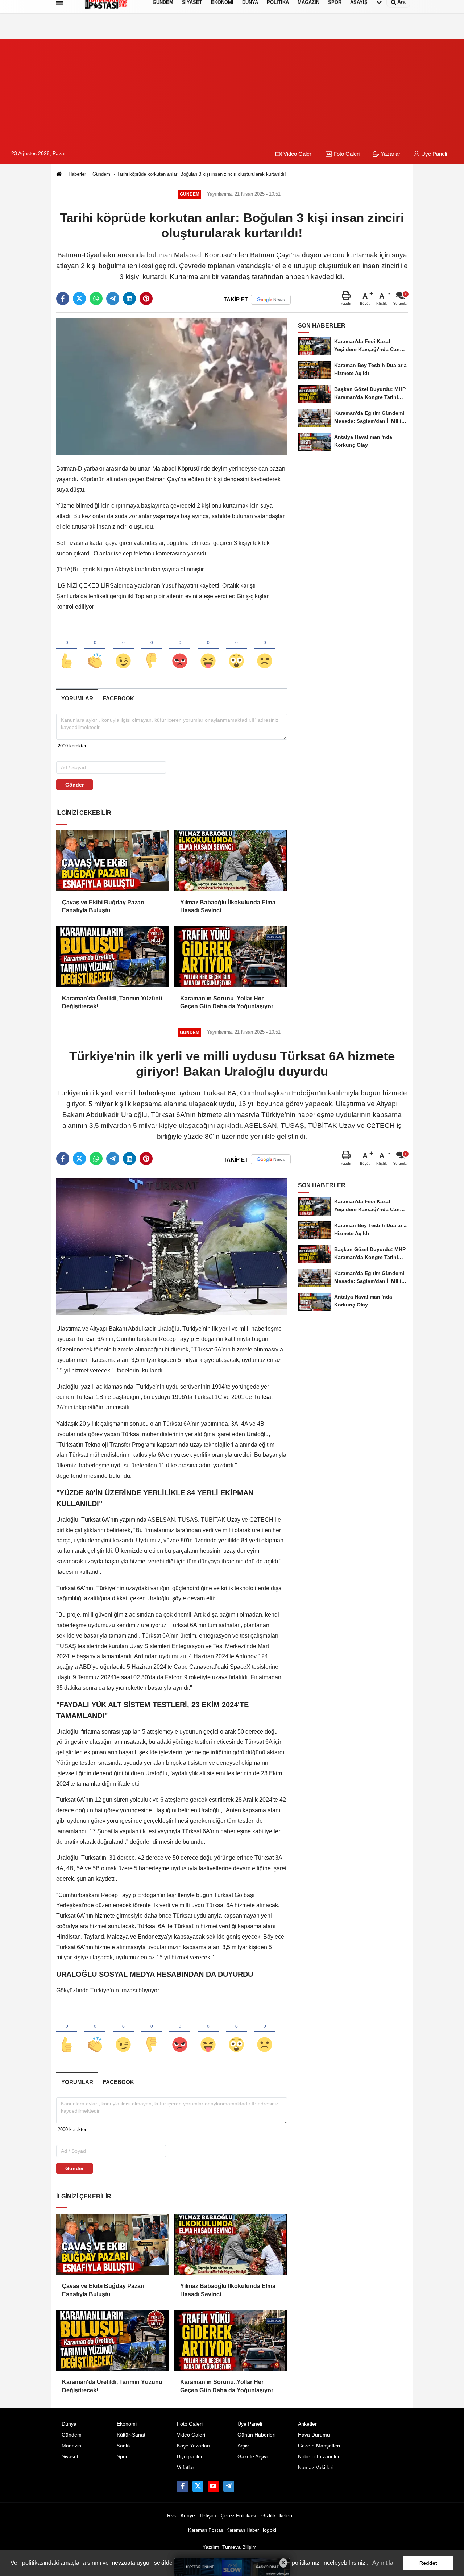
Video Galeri (297, 154)
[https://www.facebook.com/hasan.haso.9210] (182, 2486)
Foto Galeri (346, 154)
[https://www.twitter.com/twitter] (198, 2486)
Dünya (69, 2424)
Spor (122, 2457)
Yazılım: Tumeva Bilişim (230, 2547)
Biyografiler (190, 2457)
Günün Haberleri (256, 2435)
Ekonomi (127, 2424)
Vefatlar (186, 2467)
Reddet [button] (428, 2563)
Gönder (74, 785)
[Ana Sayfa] (59, 174)
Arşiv (243, 2446)
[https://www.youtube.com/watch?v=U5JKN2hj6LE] (213, 2486)
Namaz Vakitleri (316, 2467)
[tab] (77, 698)
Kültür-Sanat (131, 2435)
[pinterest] (146, 299)
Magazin (71, 2446)
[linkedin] (129, 299)
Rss (171, 2516)
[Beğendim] (67, 649)
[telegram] (113, 299)
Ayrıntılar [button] (384, 2563)
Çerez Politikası (239, 2516)
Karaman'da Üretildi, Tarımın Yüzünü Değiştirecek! (112, 1002)
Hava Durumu (314, 2435)
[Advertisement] (232, 90)
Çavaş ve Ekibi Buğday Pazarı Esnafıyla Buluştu (103, 906)
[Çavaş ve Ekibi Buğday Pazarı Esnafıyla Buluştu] (112, 861)
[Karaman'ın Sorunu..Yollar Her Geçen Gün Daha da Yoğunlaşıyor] (231, 957)
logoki (270, 2530)
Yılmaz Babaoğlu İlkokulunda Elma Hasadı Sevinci (228, 906)
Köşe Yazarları (194, 2446)
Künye (188, 2516)
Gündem (101, 174)
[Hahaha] (208, 649)
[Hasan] (229, 2486)
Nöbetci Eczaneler (319, 2457)
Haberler (77, 174)
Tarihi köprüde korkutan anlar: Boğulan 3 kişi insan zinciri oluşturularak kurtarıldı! (201, 174)
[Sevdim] (123, 649)
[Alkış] (95, 649)
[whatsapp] (96, 299)
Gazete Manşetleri (319, 2446)
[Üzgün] (265, 649)
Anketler (307, 2424)
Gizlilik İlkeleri (277, 2516)
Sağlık (124, 2446)
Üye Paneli (433, 154)
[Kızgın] (180, 649)
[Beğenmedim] (152, 649)
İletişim (208, 2516)
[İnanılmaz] (236, 649)
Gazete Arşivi (252, 2457)
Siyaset (70, 2457)
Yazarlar (390, 154)
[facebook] (63, 299)
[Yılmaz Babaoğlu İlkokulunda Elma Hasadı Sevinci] (231, 861)
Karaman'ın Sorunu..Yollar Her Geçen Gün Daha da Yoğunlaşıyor (227, 1002)
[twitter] (79, 299)
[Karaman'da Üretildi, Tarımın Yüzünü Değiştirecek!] (112, 957)
